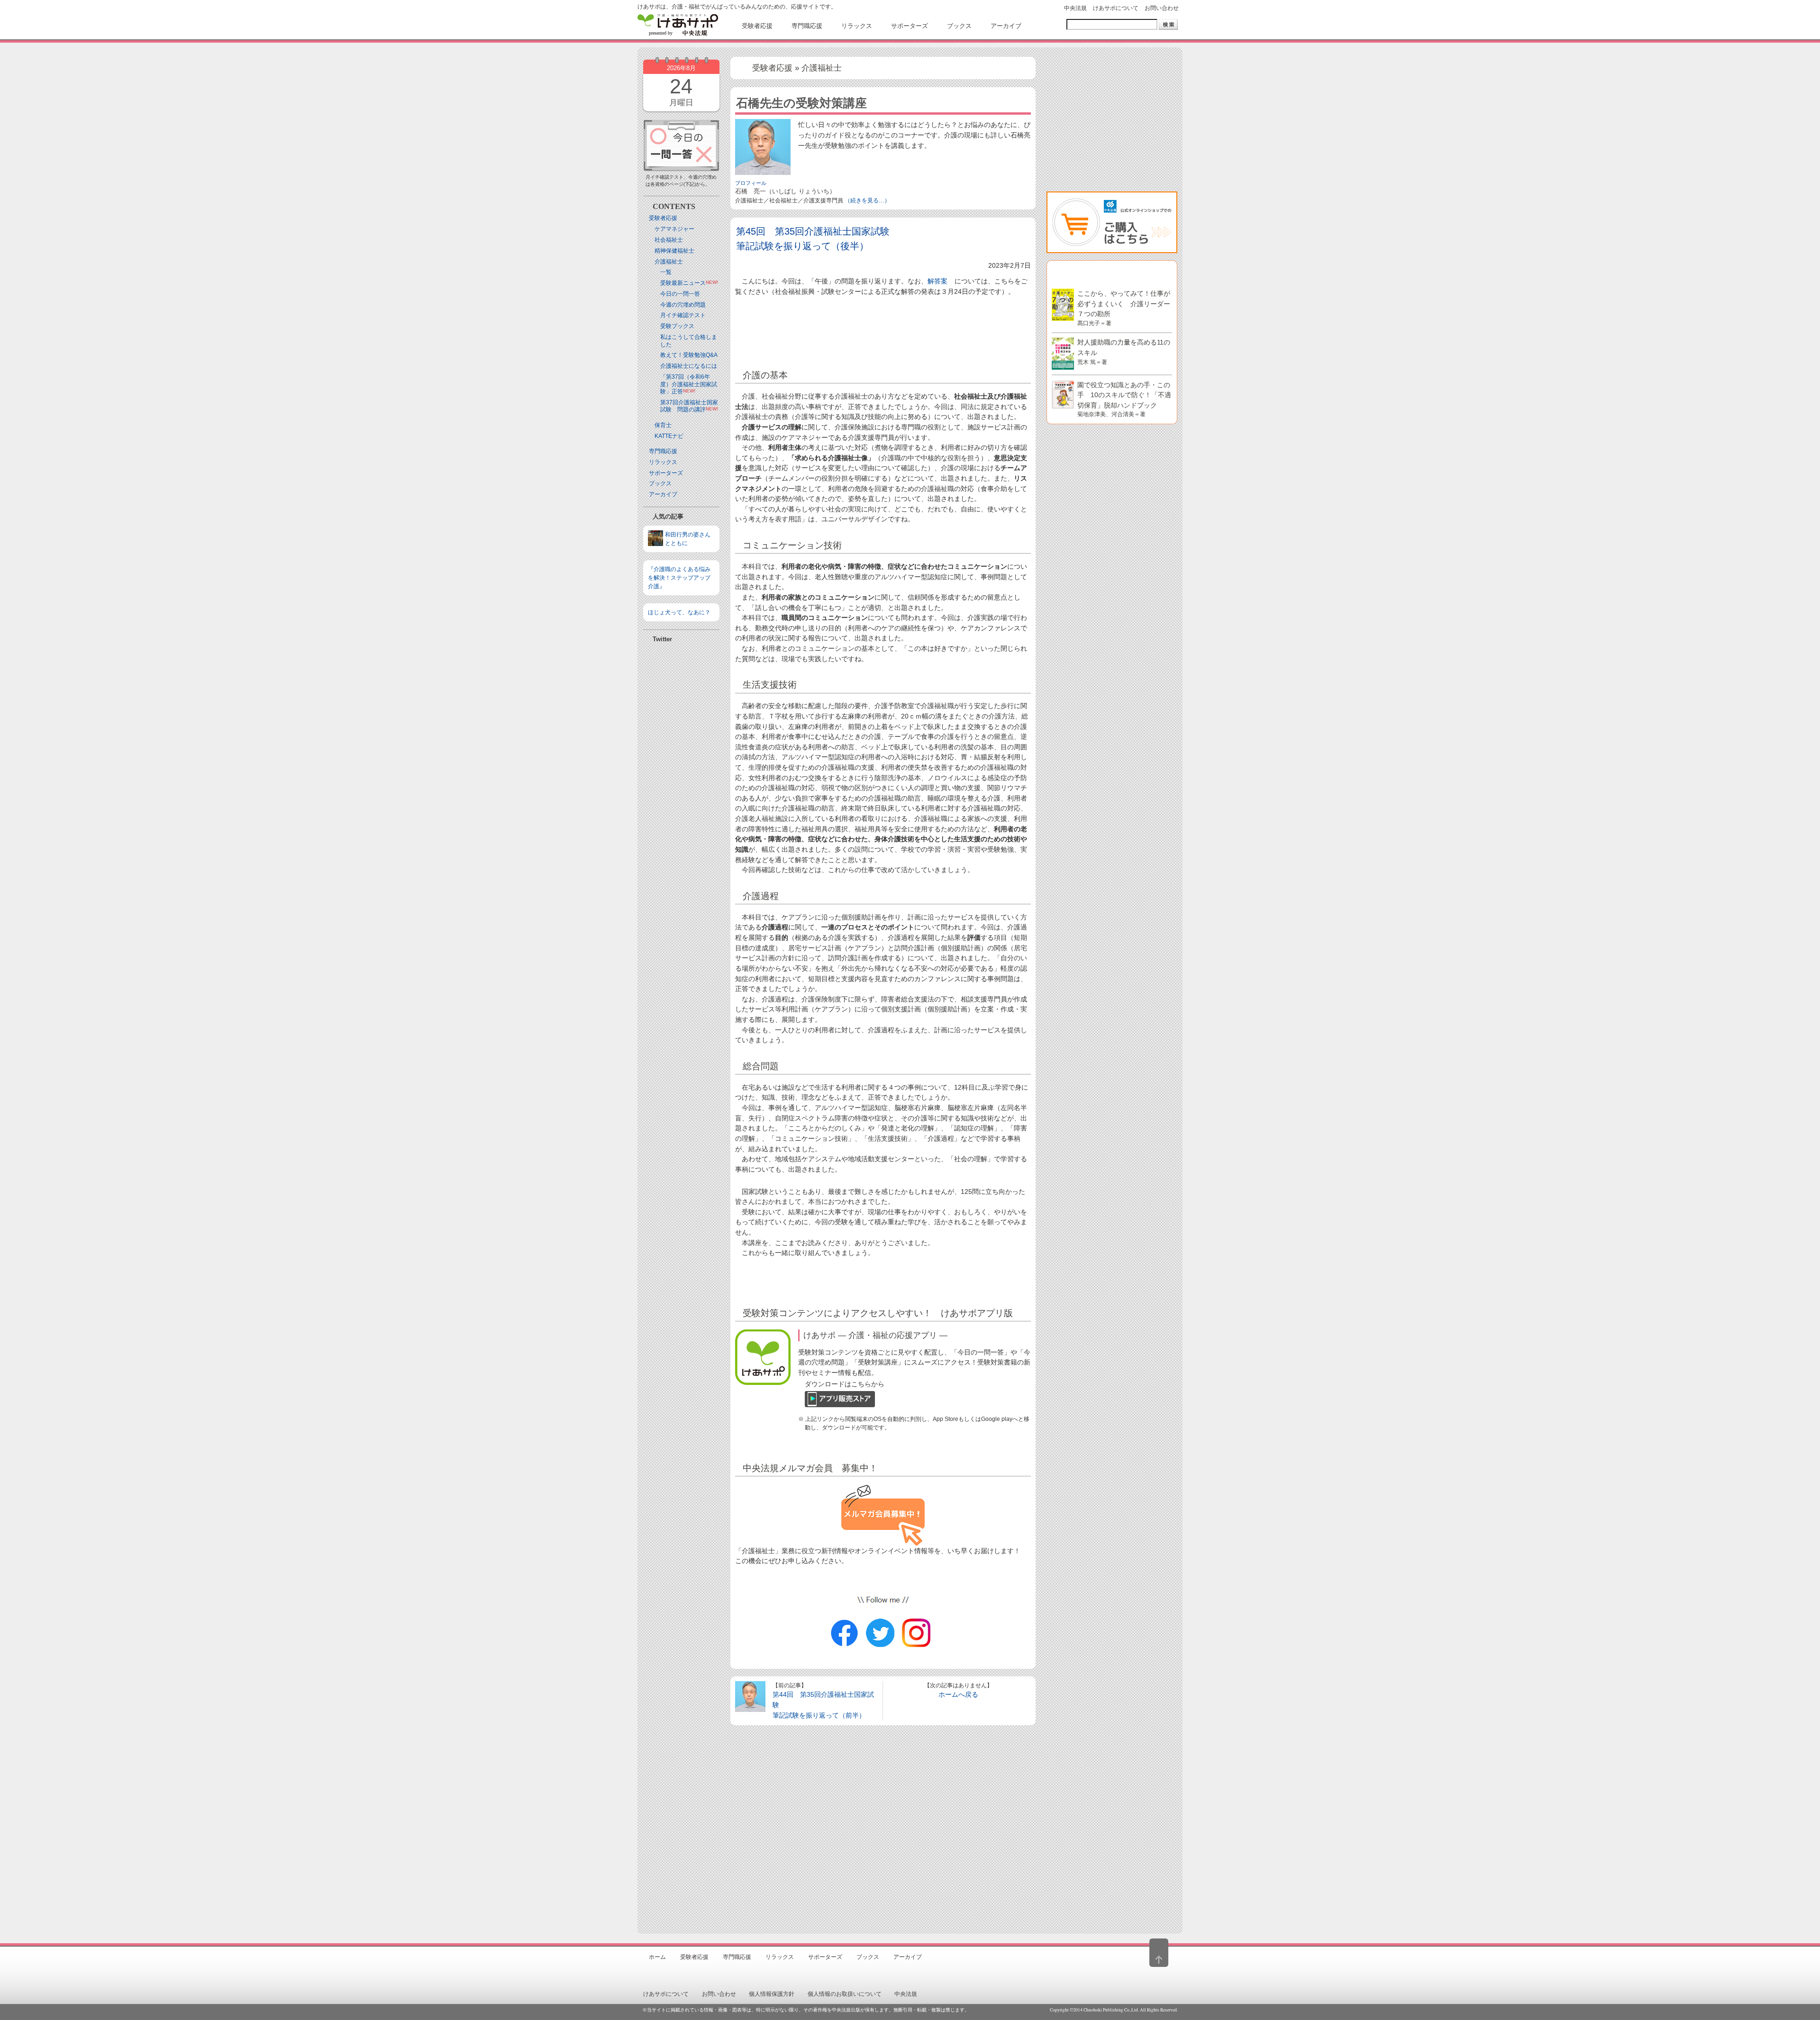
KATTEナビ (669, 436)
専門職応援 (663, 451)
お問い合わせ (1162, 8)
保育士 (663, 425)
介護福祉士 (669, 262)
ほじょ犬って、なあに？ (679, 612)
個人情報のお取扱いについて (845, 1994)
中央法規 (1075, 8)
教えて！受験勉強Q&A (689, 355)
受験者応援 (663, 218)
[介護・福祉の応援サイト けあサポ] (678, 25)
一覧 (666, 272)
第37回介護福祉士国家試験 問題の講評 (689, 406)
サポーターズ (666, 473)
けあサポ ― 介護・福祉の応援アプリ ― (875, 1335)
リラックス (663, 462)
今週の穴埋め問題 (683, 305)
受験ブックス (677, 326)
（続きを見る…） (867, 200)
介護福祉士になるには (689, 366)
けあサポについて (1116, 8)
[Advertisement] (681, 898)
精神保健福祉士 (674, 251)
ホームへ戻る (958, 1694)
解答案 (937, 281)
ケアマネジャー (674, 229)
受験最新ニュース (683, 283)
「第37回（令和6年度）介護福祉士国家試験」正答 (689, 384)
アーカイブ (663, 494)
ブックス (660, 483)
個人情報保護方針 (772, 1994)
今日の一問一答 (680, 294)
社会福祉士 (669, 240)
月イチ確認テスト (683, 315)
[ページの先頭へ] (1159, 1953)
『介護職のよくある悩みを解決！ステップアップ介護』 (679, 578)
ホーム (657, 1957)
